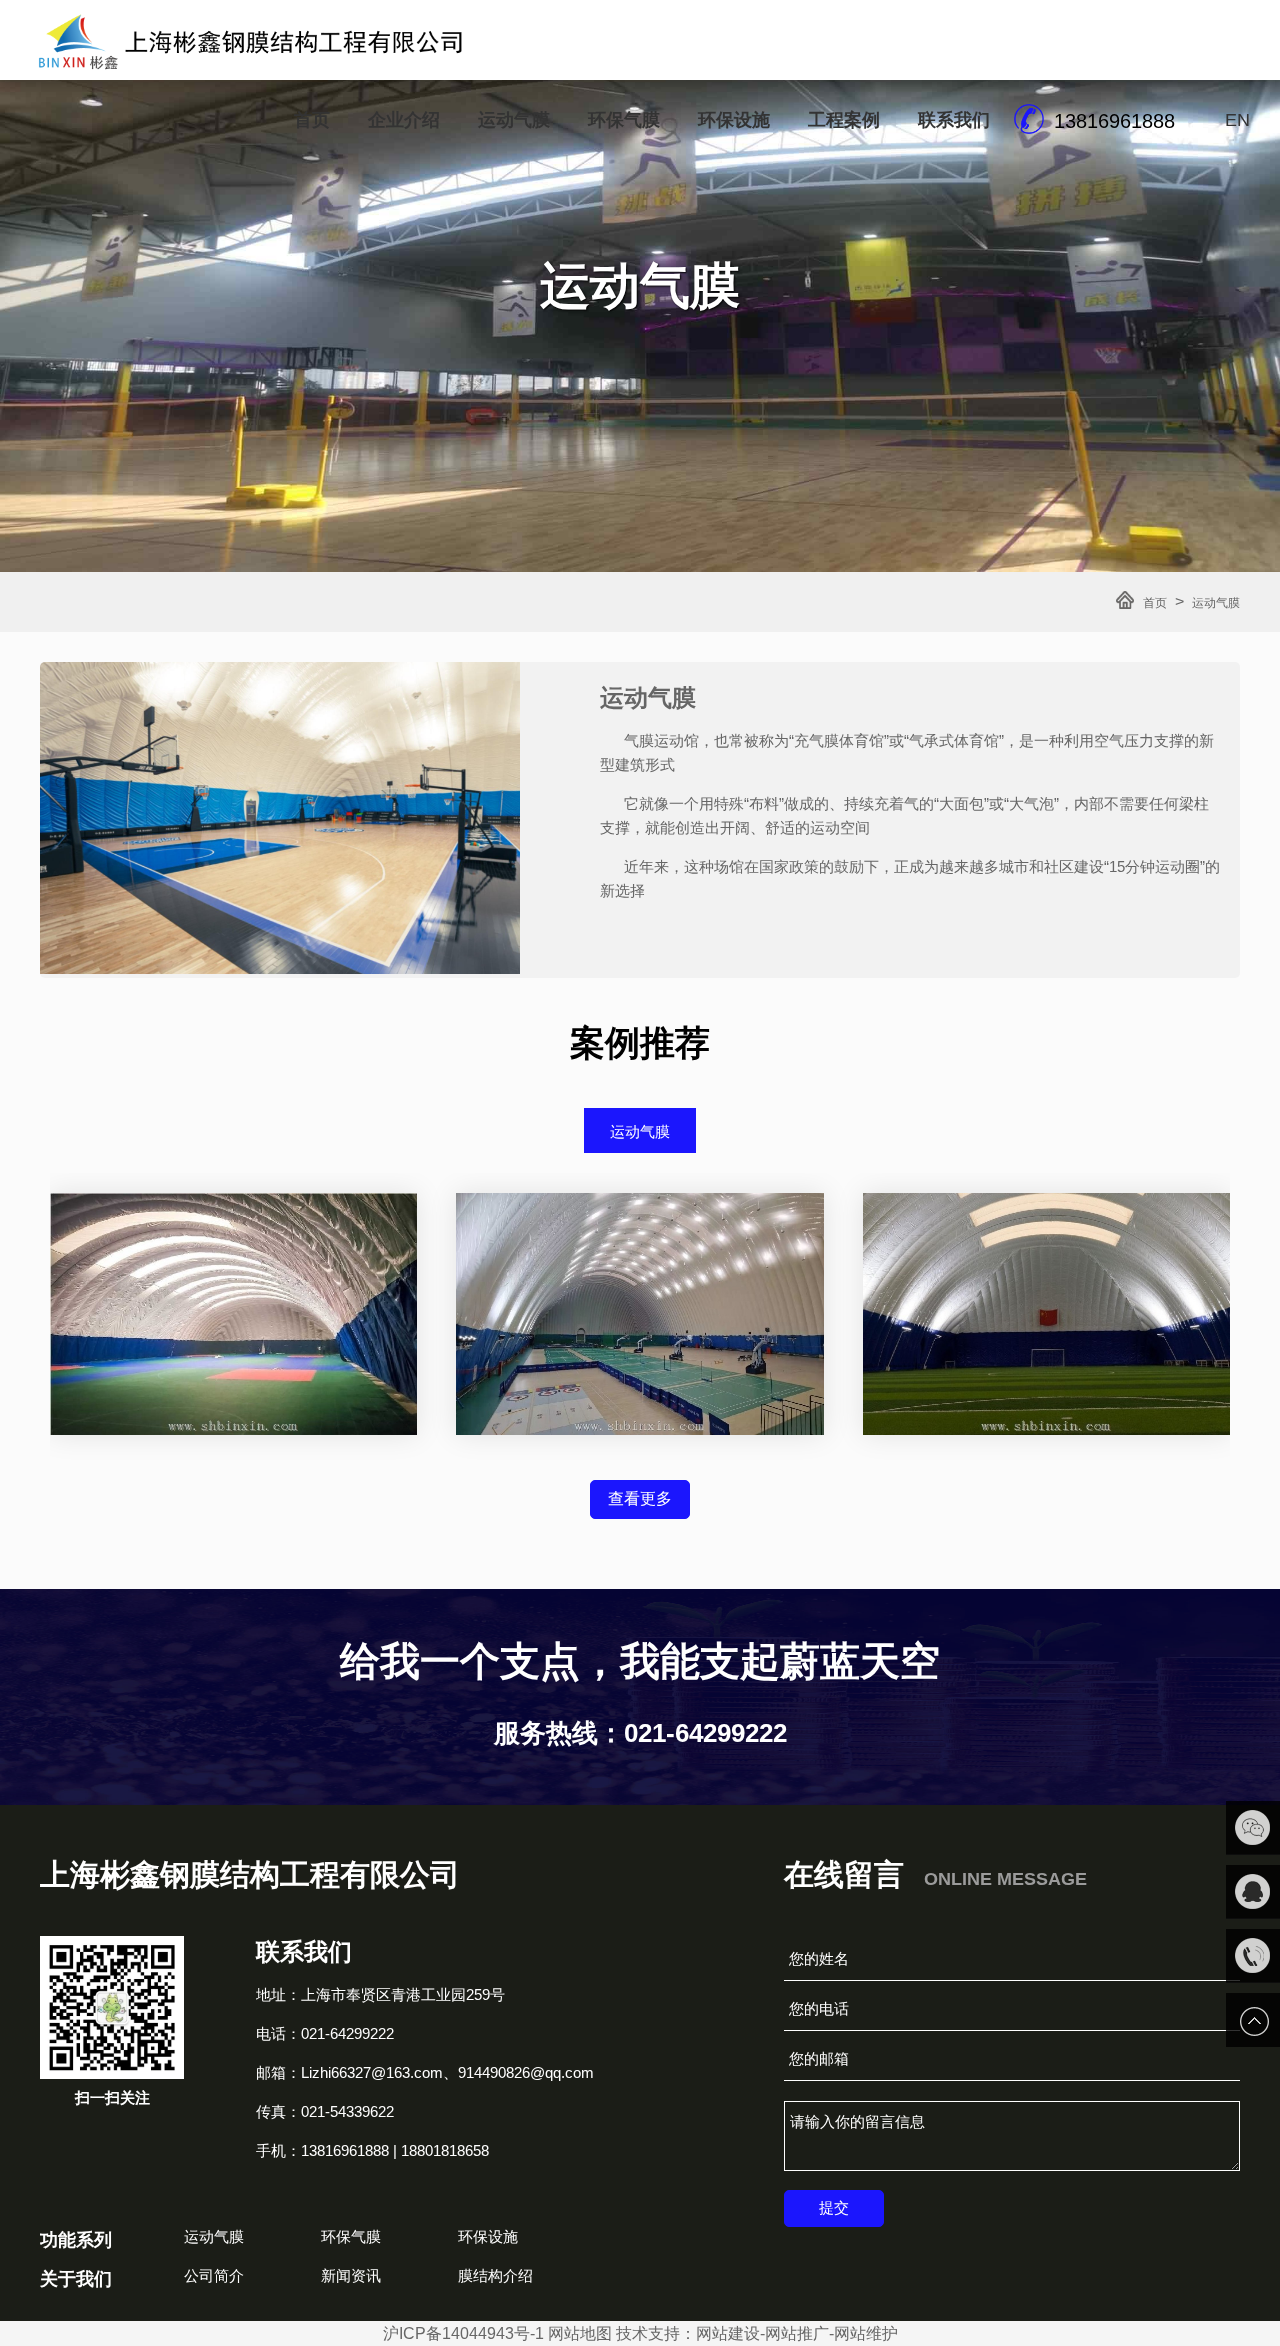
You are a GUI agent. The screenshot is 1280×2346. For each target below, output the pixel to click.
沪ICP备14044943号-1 (463, 2333)
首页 (312, 120)
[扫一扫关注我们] (1253, 1828)
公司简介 (214, 2275)
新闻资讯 (351, 2275)
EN (1237, 120)
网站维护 (866, 2333)
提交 (834, 2207)
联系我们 (954, 120)
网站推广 (797, 2333)
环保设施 (734, 120)
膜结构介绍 (495, 2275)
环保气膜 (624, 120)
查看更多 (640, 1498)
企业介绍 (404, 120)
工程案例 (844, 120)
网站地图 (580, 2333)
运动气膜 (514, 120)
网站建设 (728, 2333)
